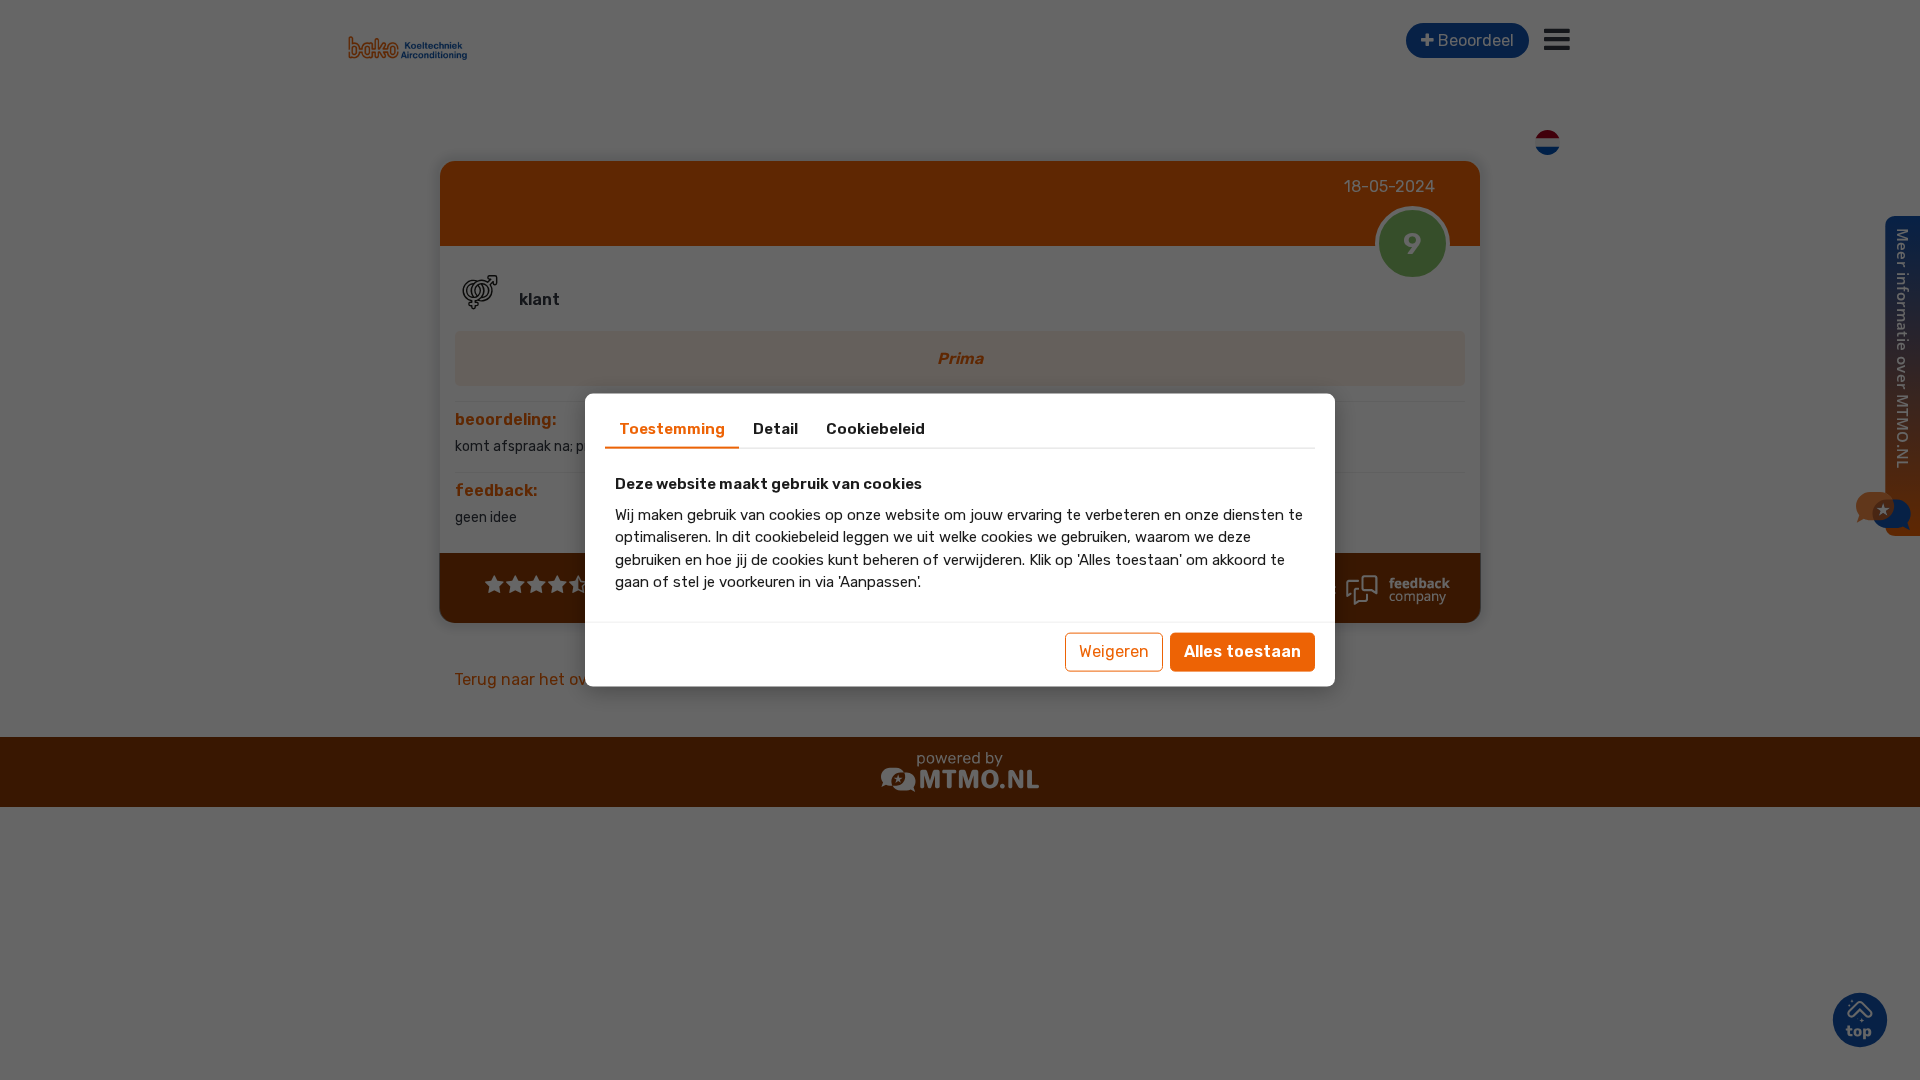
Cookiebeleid (875, 429)
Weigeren (1114, 651)
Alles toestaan (1242, 651)
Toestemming (672, 429)
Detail (775, 429)
